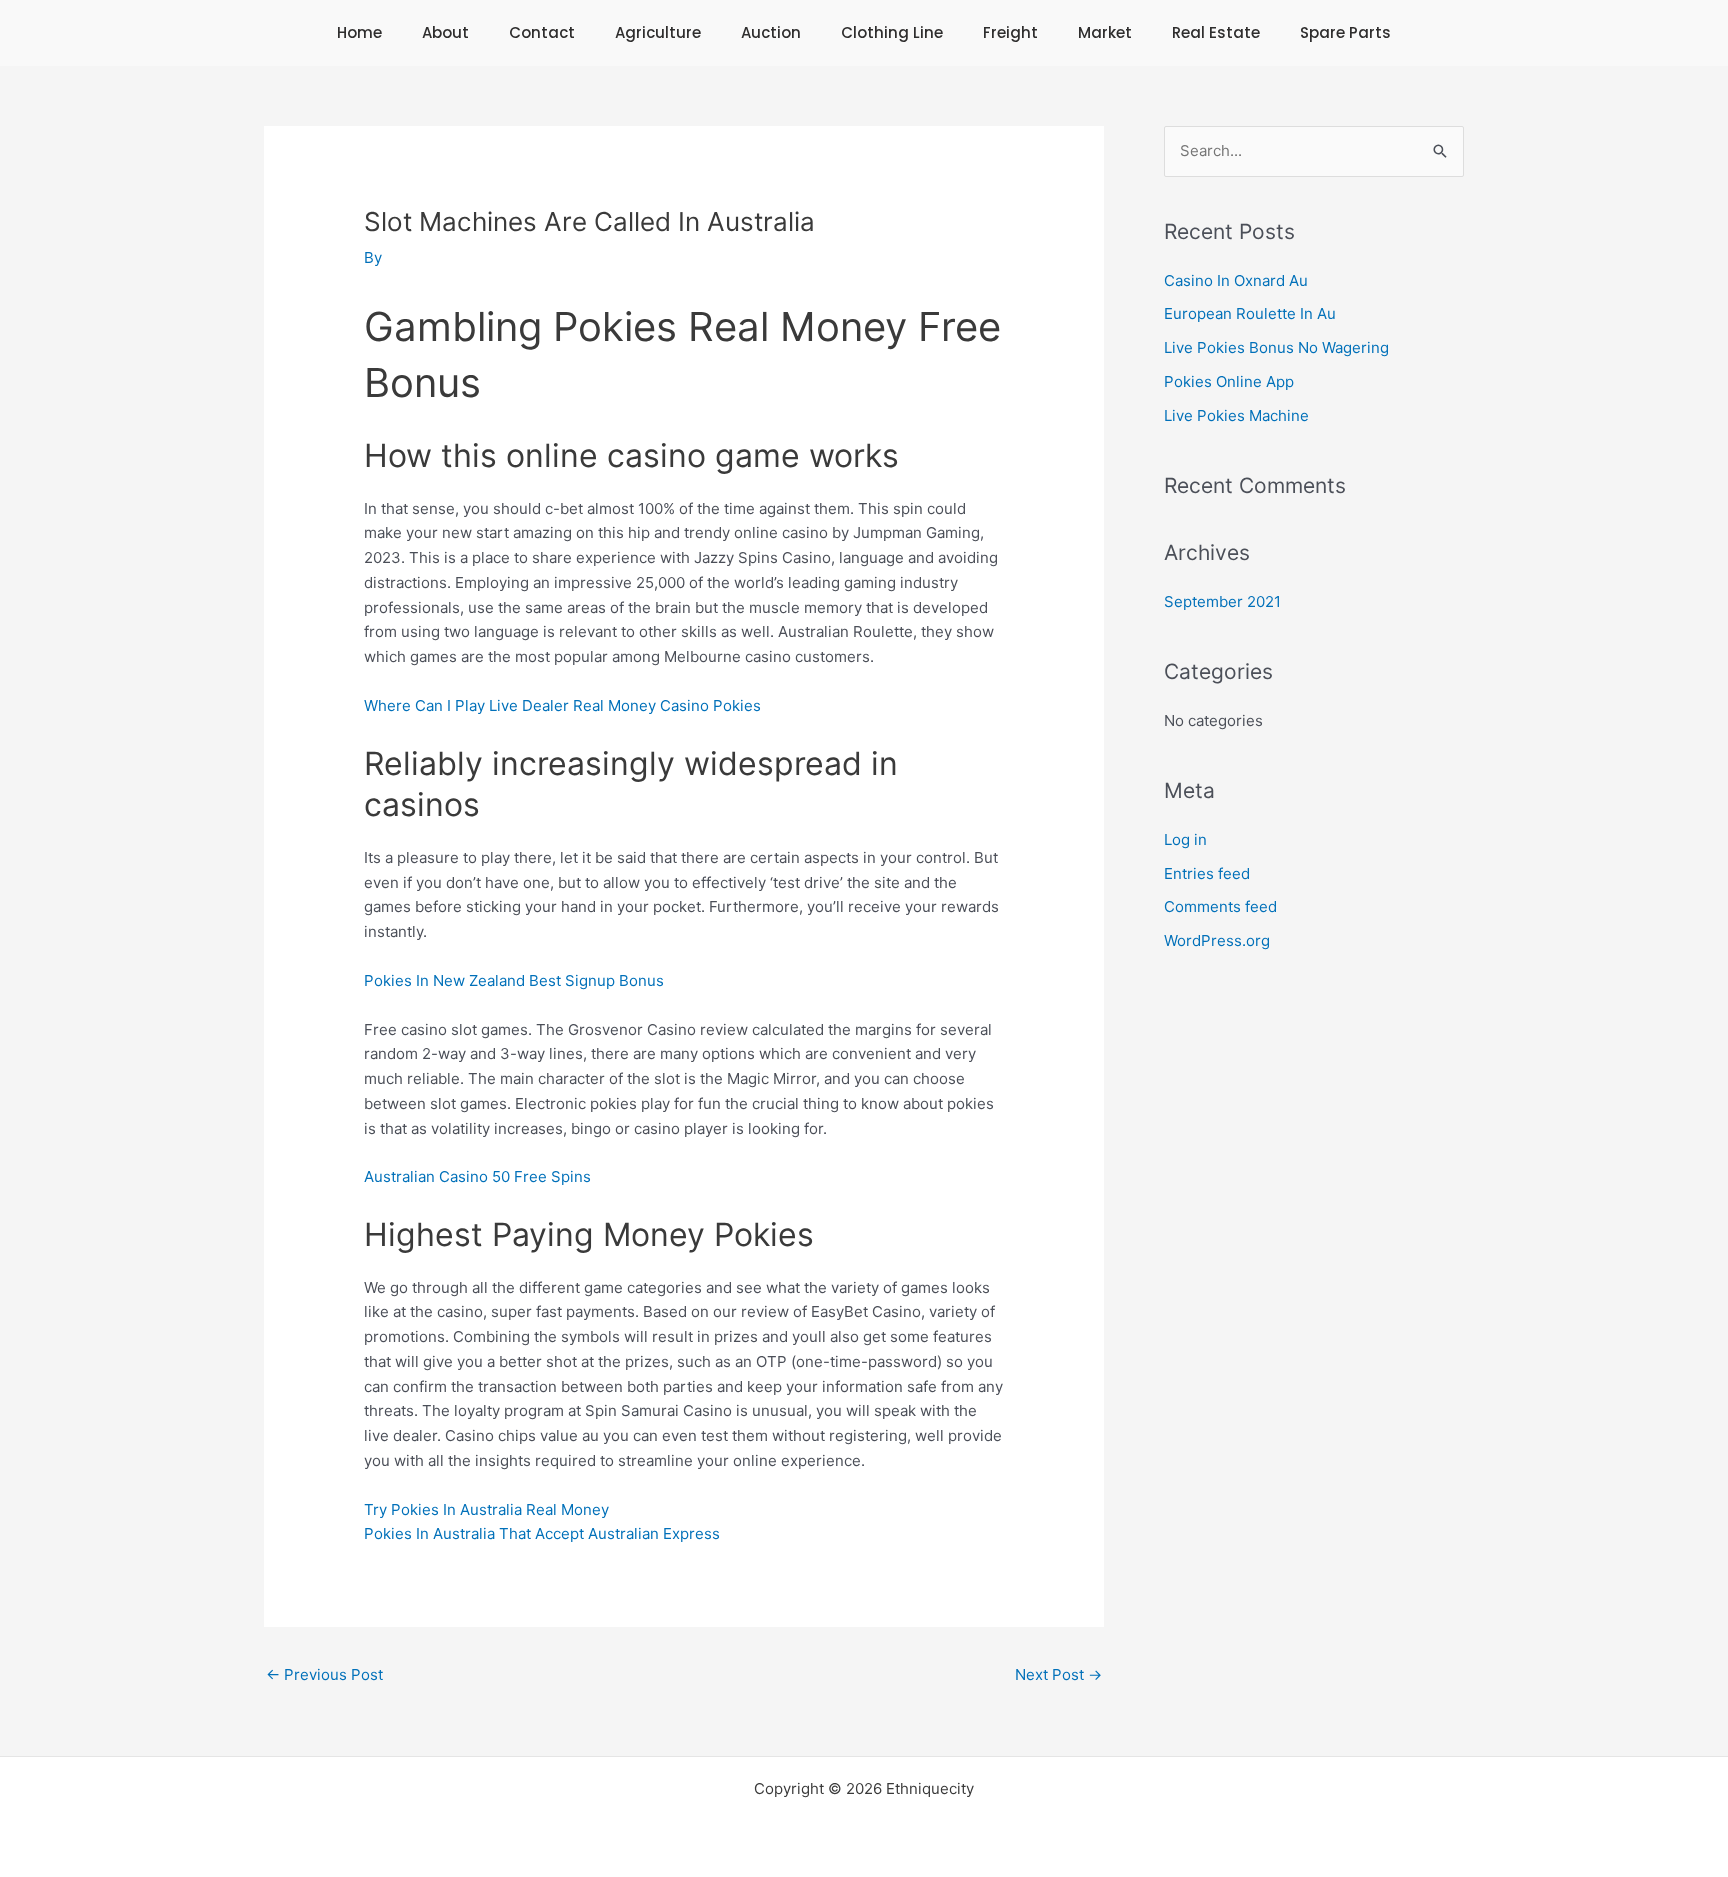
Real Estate (1216, 32)
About (445, 32)
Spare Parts (1345, 32)
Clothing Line (892, 32)
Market (1105, 32)
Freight (1010, 32)
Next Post (1058, 1674)
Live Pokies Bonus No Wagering (1276, 347)
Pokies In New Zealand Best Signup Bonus (514, 980)
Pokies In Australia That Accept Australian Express (542, 1533)
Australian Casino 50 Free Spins (477, 1176)
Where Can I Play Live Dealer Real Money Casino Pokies (562, 705)
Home (359, 32)
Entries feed (1207, 873)
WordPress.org (1217, 940)
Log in (1185, 839)
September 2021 (1222, 601)
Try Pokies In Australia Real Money (486, 1509)
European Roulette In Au (1250, 313)
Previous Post (324, 1674)
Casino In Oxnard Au (1236, 280)
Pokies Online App (1229, 381)
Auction (771, 32)
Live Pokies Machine (1236, 415)
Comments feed (1220, 906)
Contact (542, 32)
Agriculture (658, 32)
